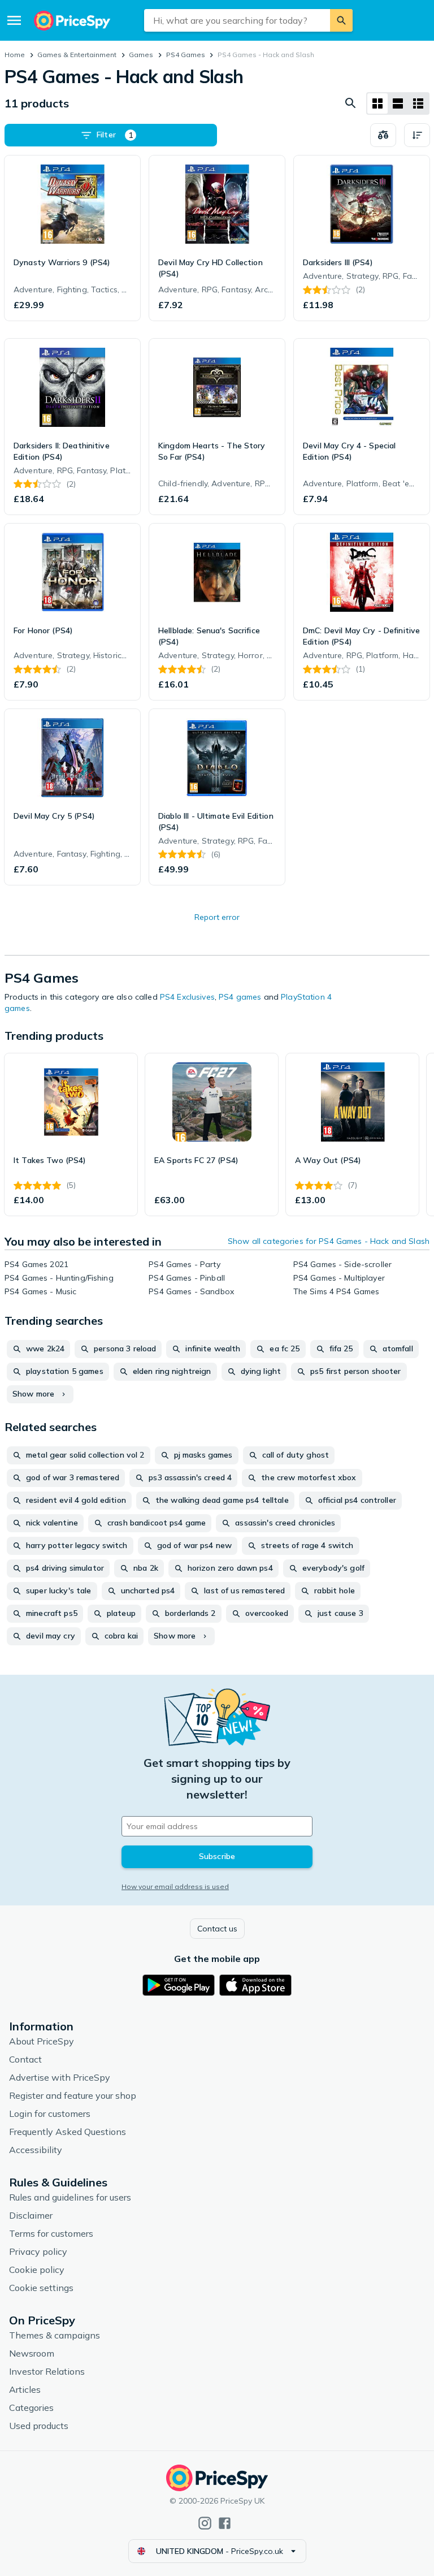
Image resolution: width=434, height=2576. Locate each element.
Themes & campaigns (55, 2335)
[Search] (341, 20)
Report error (217, 917)
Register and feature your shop (73, 2095)
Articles (25, 2389)
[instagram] (205, 2523)
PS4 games (241, 997)
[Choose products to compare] (383, 135)
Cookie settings (41, 2288)
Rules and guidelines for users (70, 2197)
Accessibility (36, 2150)
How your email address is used (175, 1886)
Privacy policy (38, 2251)
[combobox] (237, 20)
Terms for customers (51, 2233)
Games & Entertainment (77, 55)
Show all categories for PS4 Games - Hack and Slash (329, 1241)
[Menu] (14, 20)
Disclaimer (31, 2215)
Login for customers (50, 2113)
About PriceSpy (42, 2041)
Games (141, 55)
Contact (25, 2059)
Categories (31, 2408)
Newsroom (32, 2353)
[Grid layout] (377, 103)
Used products (39, 2426)
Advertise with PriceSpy (60, 2077)
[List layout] (398, 103)
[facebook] (225, 2523)
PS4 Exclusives (187, 997)
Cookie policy (37, 2270)
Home (15, 55)
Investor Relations (47, 2371)
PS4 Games (186, 55)
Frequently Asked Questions (68, 2132)
